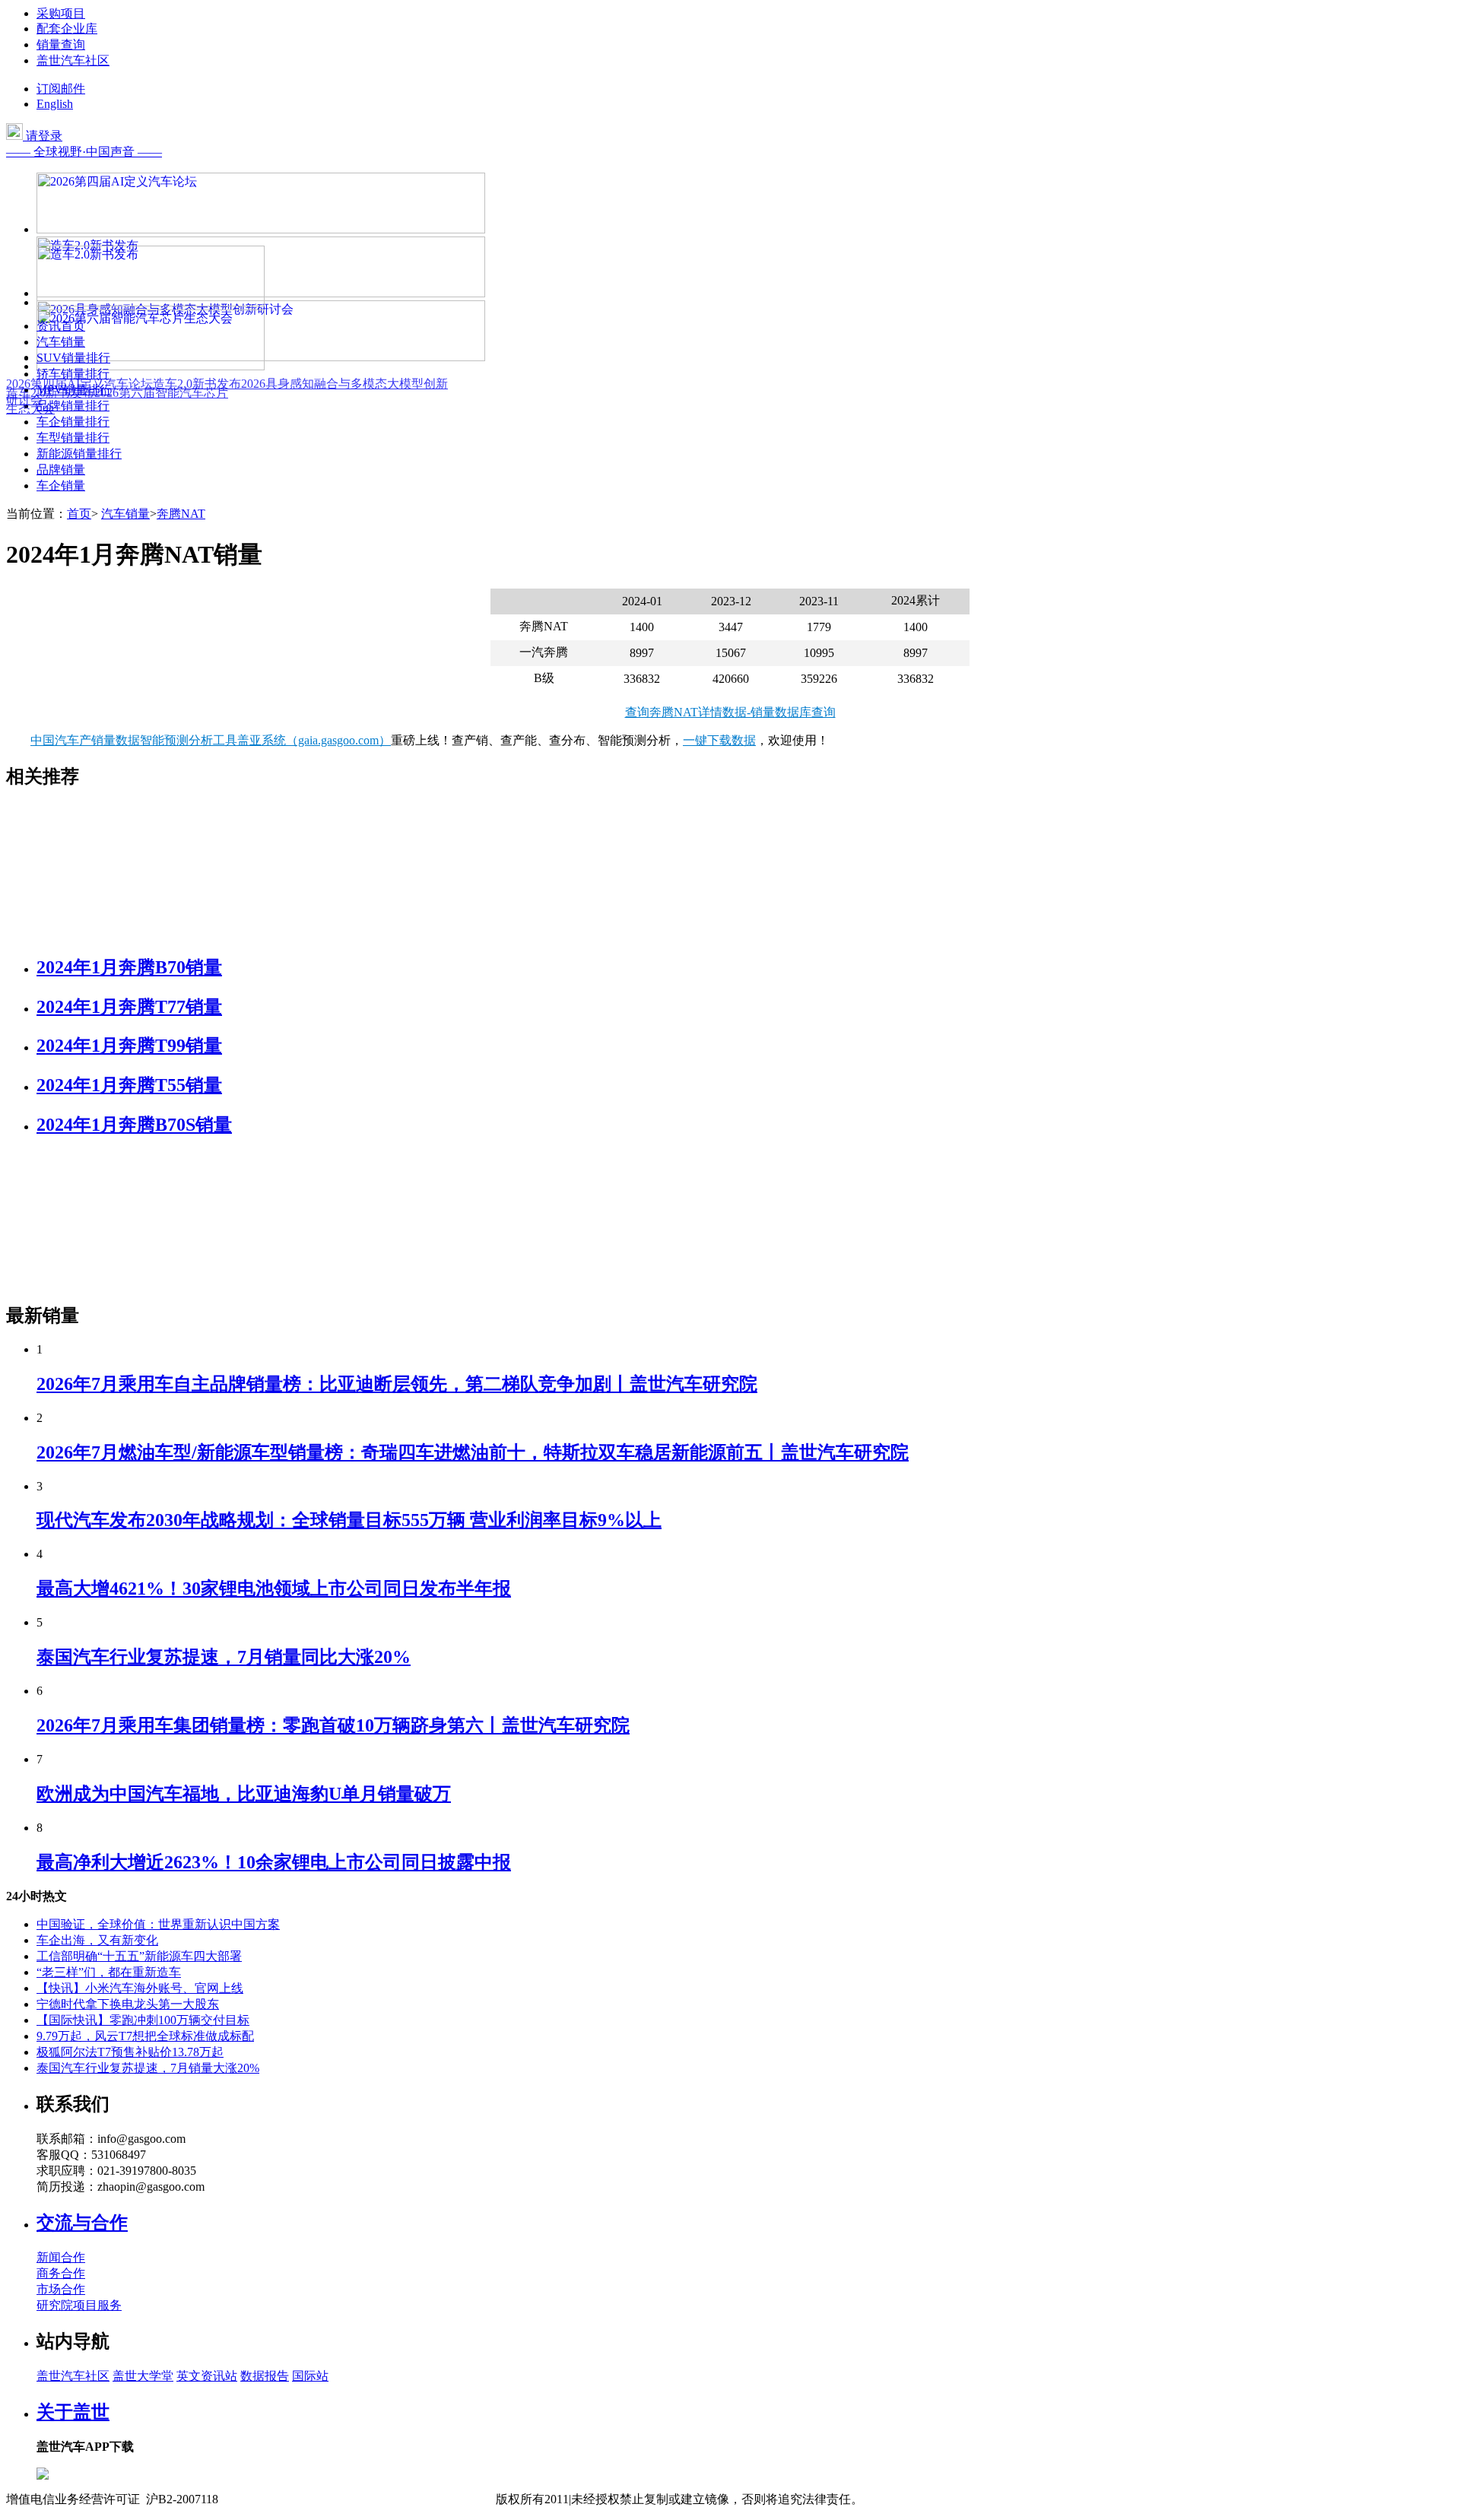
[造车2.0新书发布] (151, 302)
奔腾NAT (181, 514)
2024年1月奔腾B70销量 (129, 967)
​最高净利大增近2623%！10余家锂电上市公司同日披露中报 (274, 1862)
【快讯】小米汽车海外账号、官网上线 (140, 1988)
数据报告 (265, 2376)
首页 (79, 514)
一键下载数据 (719, 740)
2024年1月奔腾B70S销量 (134, 1125)
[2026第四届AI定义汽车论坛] (261, 229)
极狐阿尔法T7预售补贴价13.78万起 (130, 2052)
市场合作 (61, 2289)
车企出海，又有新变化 (97, 1940)
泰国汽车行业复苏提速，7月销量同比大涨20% (224, 1657)
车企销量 (61, 486)
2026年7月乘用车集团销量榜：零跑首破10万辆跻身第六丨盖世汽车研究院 (333, 1725)
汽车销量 (61, 342)
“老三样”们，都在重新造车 (109, 1972)
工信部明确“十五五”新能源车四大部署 (139, 1956)
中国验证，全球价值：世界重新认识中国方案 (158, 1924)
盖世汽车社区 (73, 60)
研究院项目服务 (79, 2305)
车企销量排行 (73, 422)
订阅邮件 (61, 89)
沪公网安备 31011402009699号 (415, 2499)
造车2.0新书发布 (197, 384)
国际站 (310, 2376)
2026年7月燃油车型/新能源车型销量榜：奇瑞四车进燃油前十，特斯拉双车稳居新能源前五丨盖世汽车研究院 (473, 1452)
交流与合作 (82, 2223)
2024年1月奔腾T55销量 (129, 1085)
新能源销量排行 (79, 454)
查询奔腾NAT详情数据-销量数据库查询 (730, 712)
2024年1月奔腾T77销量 (129, 1007)
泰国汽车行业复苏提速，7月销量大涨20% (148, 2068)
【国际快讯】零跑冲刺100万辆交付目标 (143, 2020)
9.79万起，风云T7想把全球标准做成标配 (145, 2036)
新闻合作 (61, 2257)
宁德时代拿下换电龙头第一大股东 (128, 2004)
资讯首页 (61, 326)
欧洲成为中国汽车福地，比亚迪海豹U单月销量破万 (244, 1794)
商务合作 (61, 2273)
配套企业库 (67, 29)
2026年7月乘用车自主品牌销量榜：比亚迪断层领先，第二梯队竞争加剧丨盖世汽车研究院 (397, 1384)
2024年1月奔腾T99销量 (129, 1046)
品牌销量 (61, 470)
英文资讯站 (207, 2376)
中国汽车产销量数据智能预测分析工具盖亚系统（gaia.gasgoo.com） (211, 740)
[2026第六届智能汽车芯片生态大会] (151, 366)
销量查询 (61, 44)
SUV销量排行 (73, 358)
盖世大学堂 (143, 2376)
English (55, 104)
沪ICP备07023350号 (282, 2499)
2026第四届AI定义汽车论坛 (79, 384)
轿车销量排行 (73, 374)
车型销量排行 (73, 438)
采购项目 (61, 13)
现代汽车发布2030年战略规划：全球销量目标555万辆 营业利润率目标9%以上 (349, 1520)
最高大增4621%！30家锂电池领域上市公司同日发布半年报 (274, 1588)
